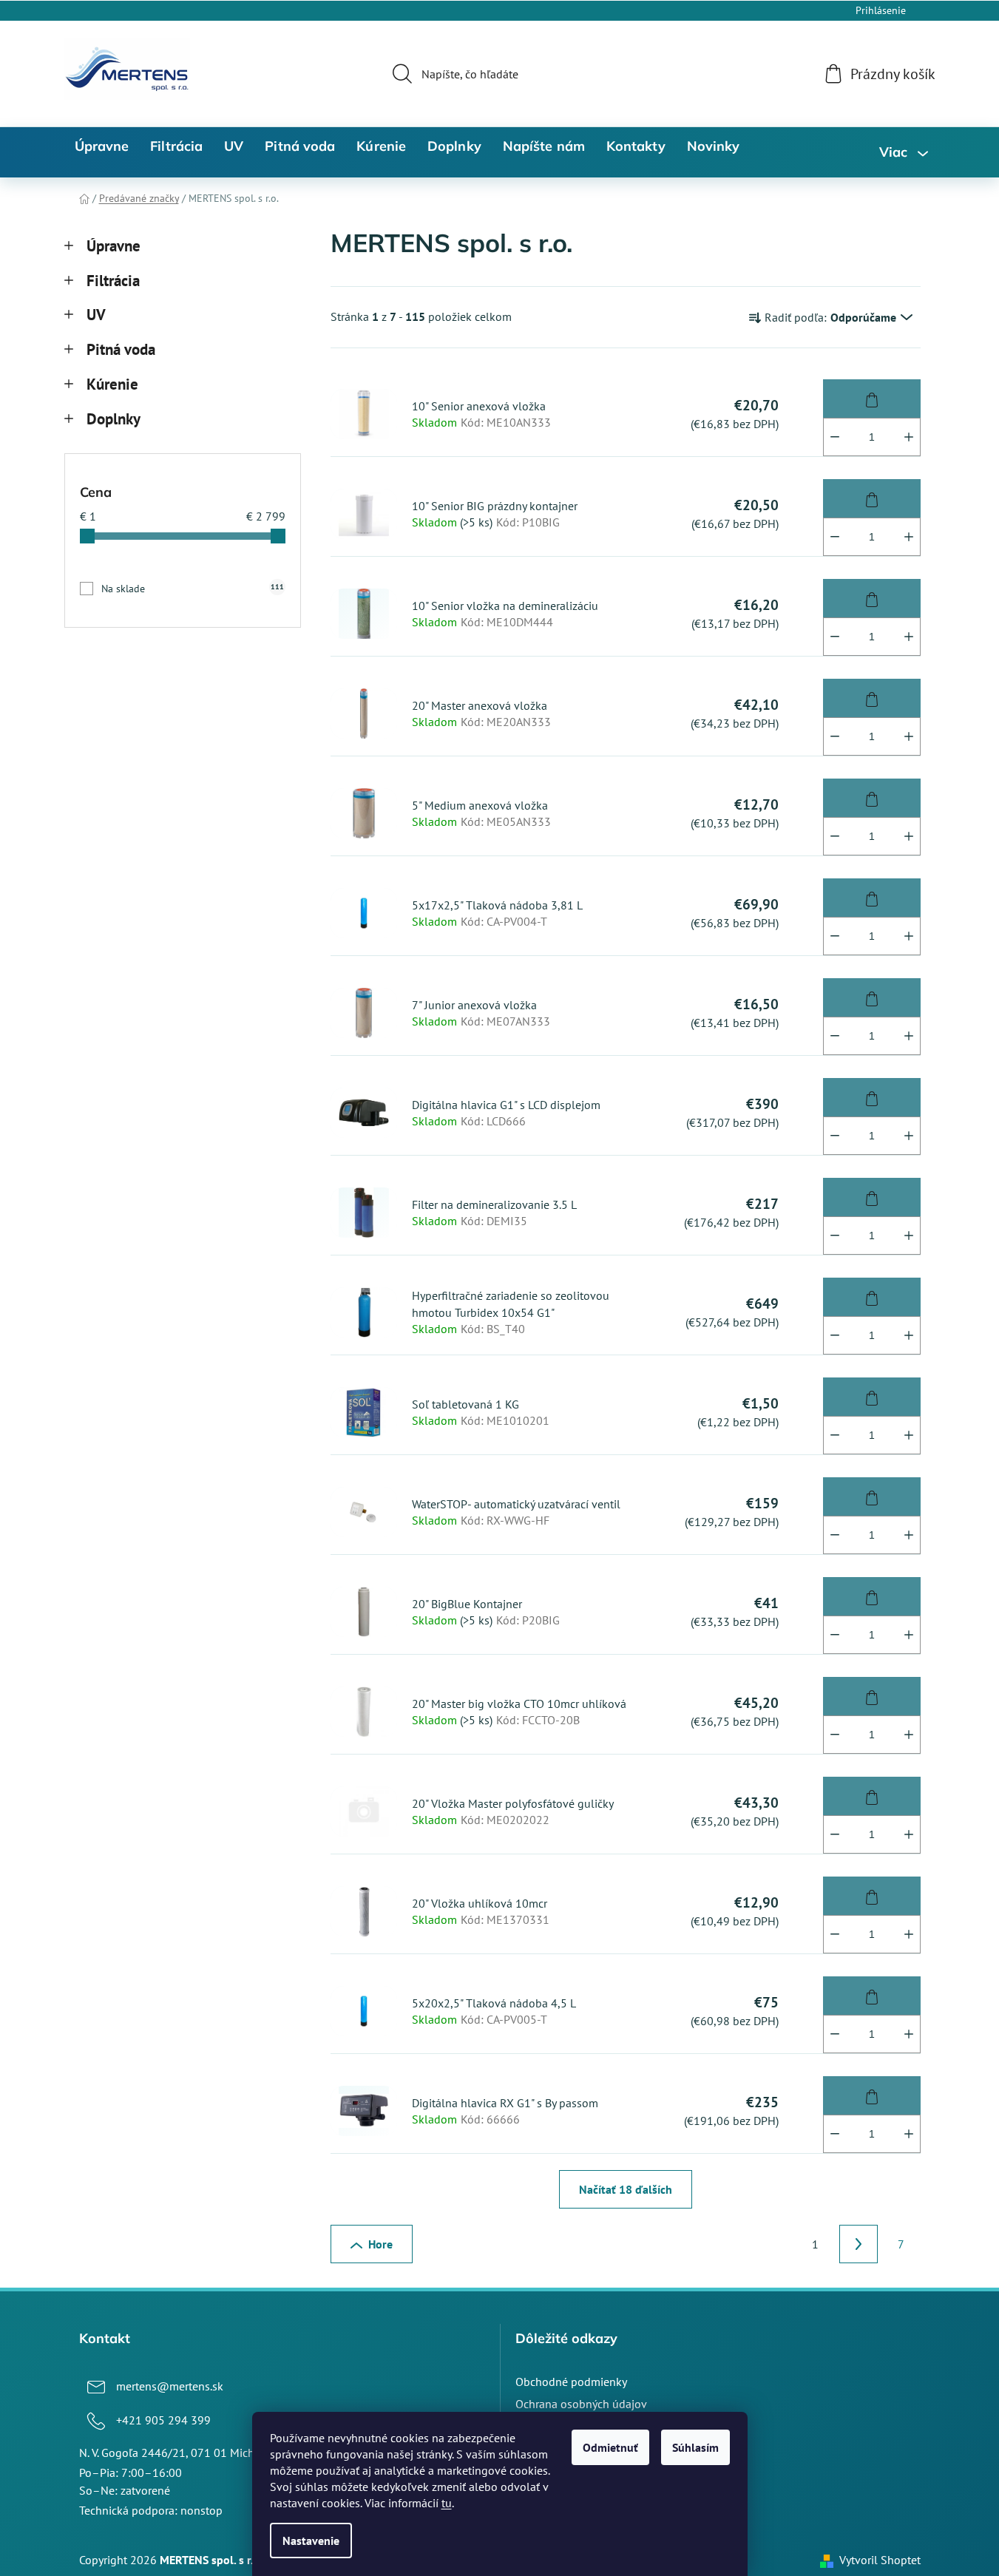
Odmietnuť (610, 2447)
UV (96, 315)
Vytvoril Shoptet (880, 2560)
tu (447, 2503)
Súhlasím (695, 2447)
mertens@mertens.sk (170, 2386)
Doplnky (114, 419)
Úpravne (114, 246)
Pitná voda (121, 349)
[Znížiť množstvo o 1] (835, 437)
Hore (380, 2244)
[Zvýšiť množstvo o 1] (909, 437)
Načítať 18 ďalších (626, 2189)
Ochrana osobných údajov (581, 2404)
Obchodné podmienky (571, 2382)
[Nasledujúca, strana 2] (859, 2244)
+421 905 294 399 (163, 2420)
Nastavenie (311, 2541)
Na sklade (193, 589)
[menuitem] (102, 146)
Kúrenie (112, 384)
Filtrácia (113, 281)
